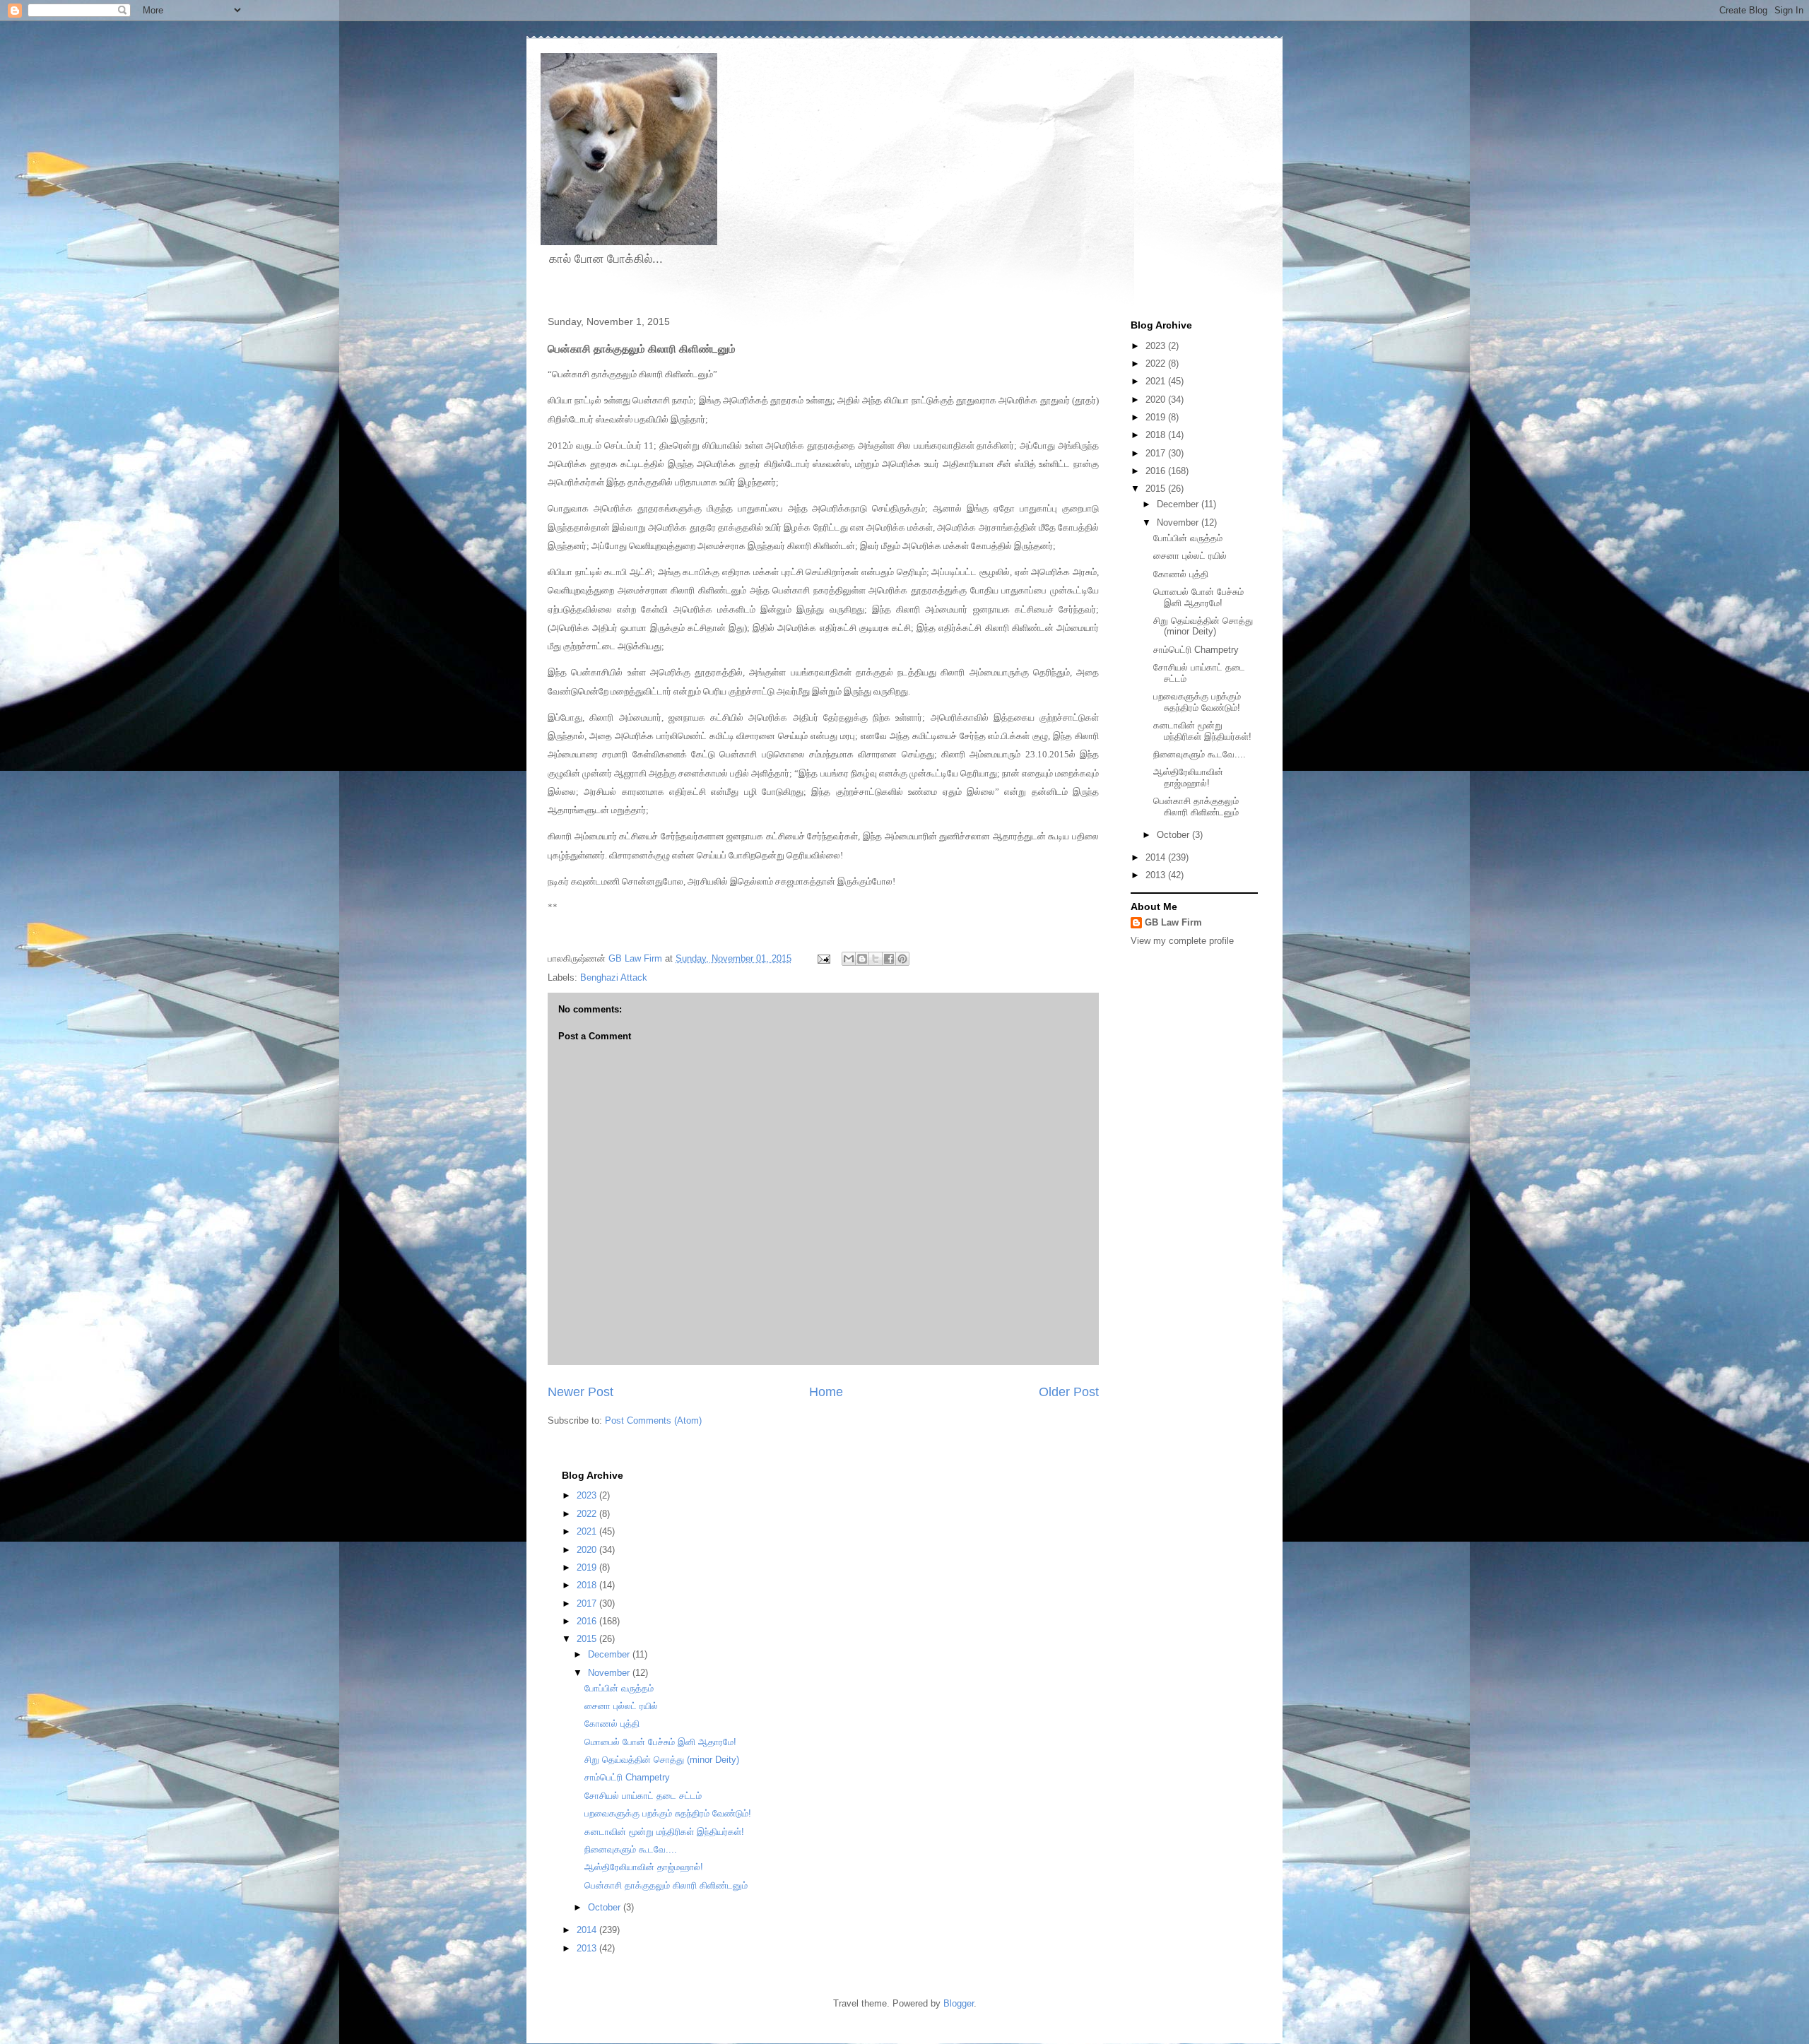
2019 (1157, 417)
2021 (1157, 381)
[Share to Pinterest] (902, 959)
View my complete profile (1182, 941)
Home (826, 1392)
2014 (1157, 857)
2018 (1157, 435)
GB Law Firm (1173, 922)
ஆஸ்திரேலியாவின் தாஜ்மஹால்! (1188, 778)
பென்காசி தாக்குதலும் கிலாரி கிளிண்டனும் (1196, 807)
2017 (1157, 453)
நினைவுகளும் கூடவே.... (1200, 754)
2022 (1157, 364)
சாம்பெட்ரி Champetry (1196, 650)
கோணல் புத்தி (1181, 574)
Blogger (959, 2003)
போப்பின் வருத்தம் (1188, 538)
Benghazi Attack (614, 977)
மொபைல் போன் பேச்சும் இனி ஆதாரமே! (1198, 597)
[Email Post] (823, 958)
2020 (1157, 400)
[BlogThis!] (862, 959)
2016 (1157, 471)
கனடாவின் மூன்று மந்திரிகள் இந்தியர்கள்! (1202, 731)
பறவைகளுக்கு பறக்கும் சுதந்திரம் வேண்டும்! (1197, 702)
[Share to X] (876, 959)
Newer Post (581, 1392)
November (1179, 522)
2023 (1157, 346)
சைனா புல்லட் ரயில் (1190, 556)
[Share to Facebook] (889, 959)
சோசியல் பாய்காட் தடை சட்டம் (643, 1796)
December (1179, 504)
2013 (1157, 875)
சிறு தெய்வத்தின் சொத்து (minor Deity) (1203, 626)
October (1174, 835)
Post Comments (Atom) (653, 1420)
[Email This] (849, 959)
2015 (1157, 489)
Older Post (1069, 1392)
